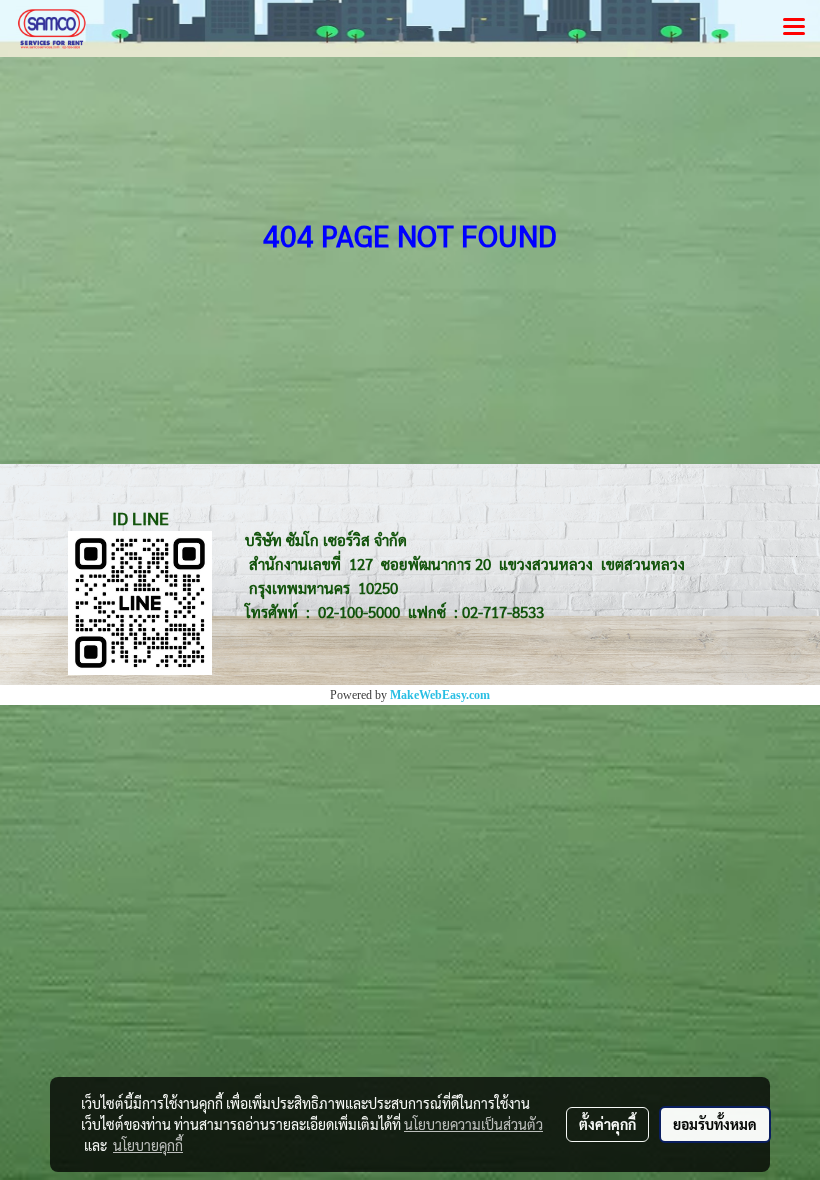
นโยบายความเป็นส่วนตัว (473, 1124)
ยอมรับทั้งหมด (715, 1124)
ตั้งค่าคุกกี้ (607, 1124)
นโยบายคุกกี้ (148, 1145)
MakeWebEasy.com (440, 695)
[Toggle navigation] (794, 28)
